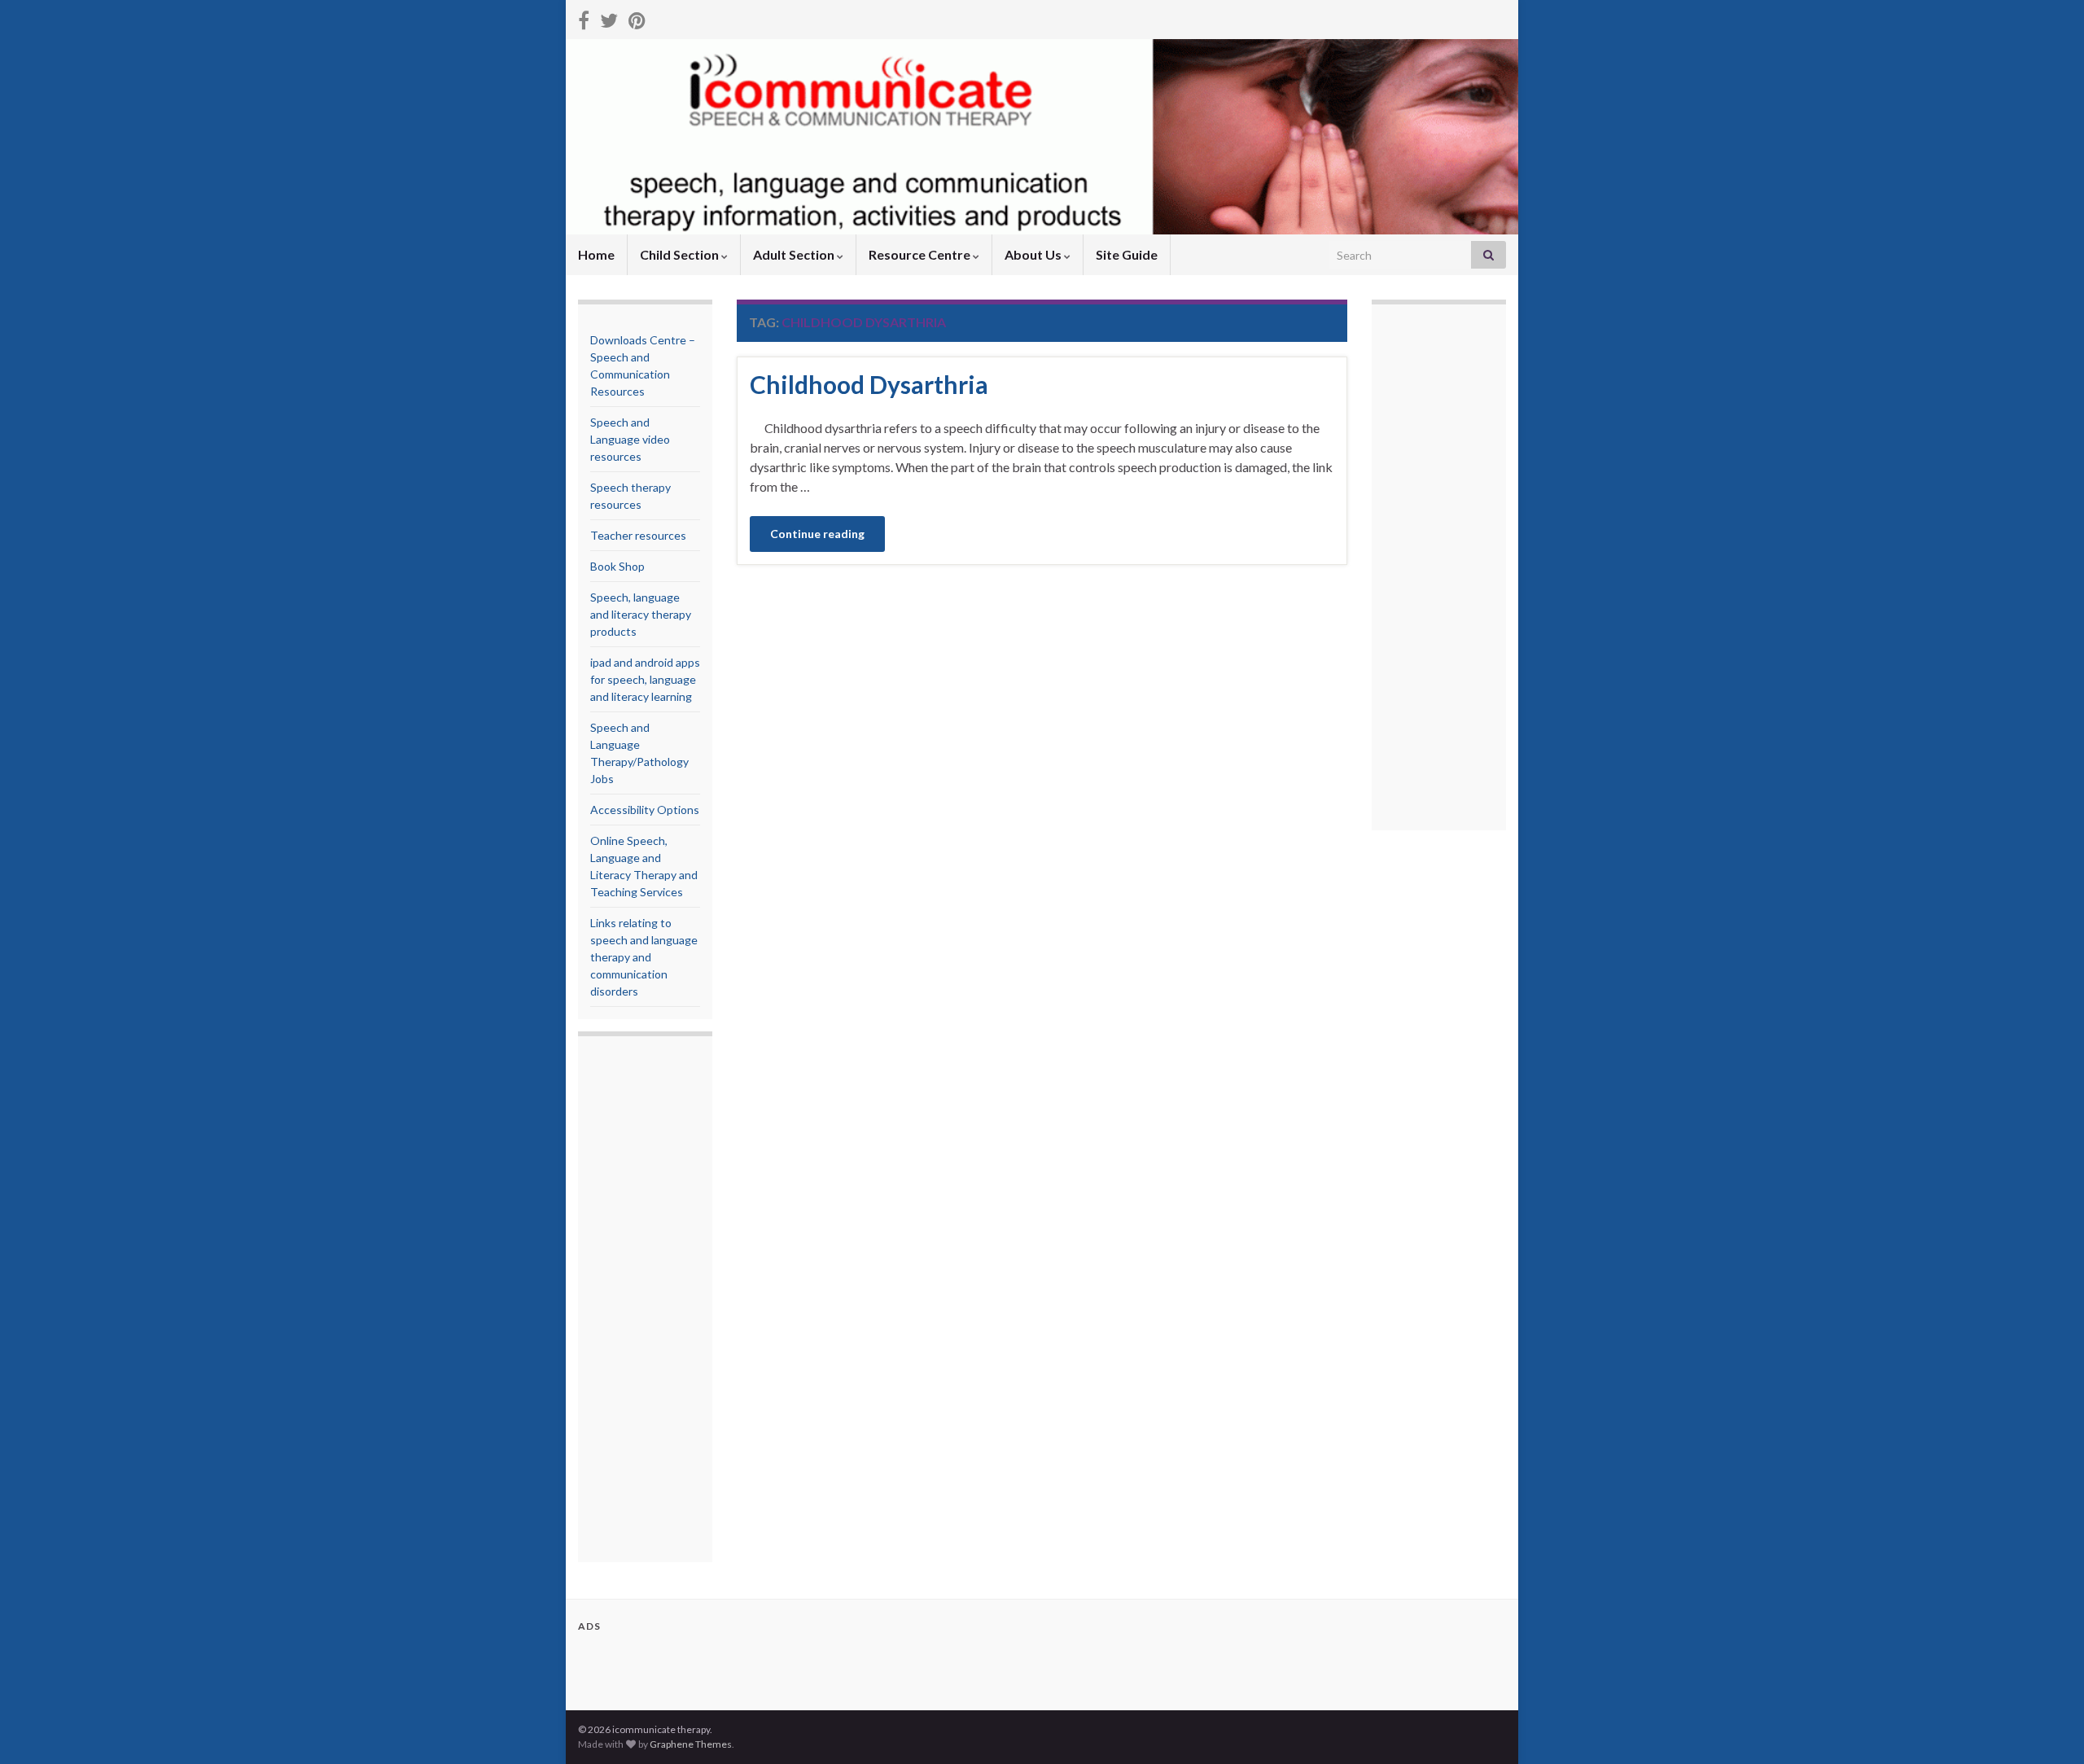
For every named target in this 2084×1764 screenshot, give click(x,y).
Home (596, 254)
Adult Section (795, 254)
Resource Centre (921, 254)
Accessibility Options (645, 810)
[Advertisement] (655, 1301)
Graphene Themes (691, 1744)
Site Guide (1127, 254)
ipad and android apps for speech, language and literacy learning (645, 679)
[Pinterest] (637, 18)
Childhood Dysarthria (869, 384)
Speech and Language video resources (630, 439)
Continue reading (817, 534)
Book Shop (617, 566)
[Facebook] (584, 18)
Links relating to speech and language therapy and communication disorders (644, 957)
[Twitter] (609, 18)
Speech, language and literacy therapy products (641, 614)
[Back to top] (2047, 1727)
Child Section (681, 254)
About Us (1034, 254)
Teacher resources (638, 535)
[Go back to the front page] (1042, 137)
